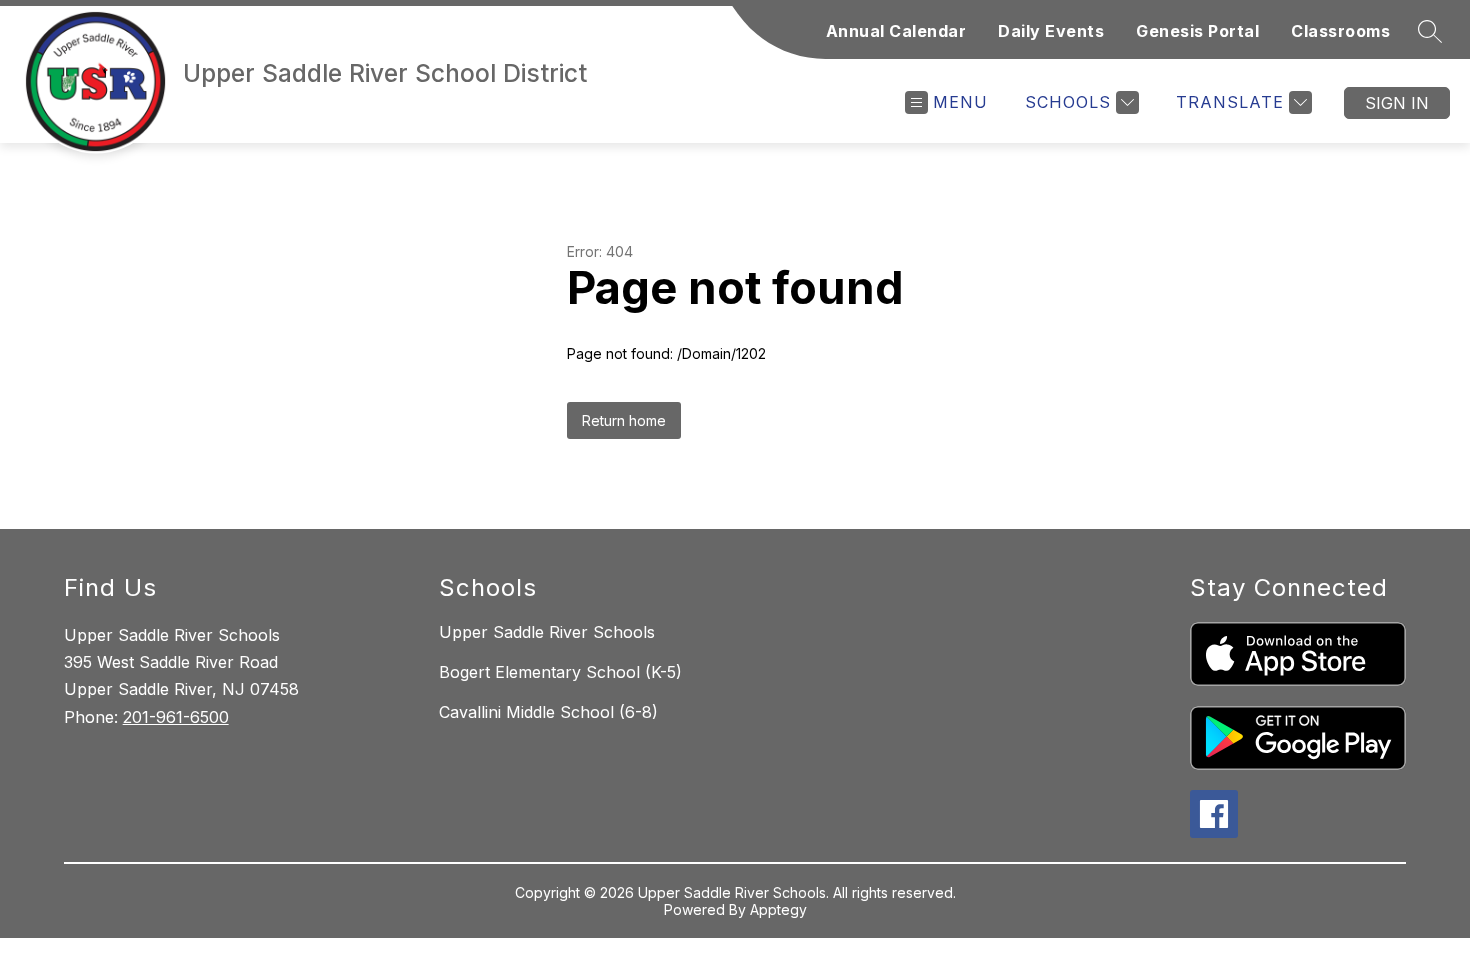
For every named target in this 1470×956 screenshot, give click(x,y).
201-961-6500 (176, 717)
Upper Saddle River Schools (547, 632)
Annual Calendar (896, 31)
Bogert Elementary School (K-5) (560, 672)
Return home (624, 420)
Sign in (1397, 103)
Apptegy (778, 909)
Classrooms (1340, 31)
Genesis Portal (1197, 31)
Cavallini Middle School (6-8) (548, 712)
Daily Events (1051, 31)
